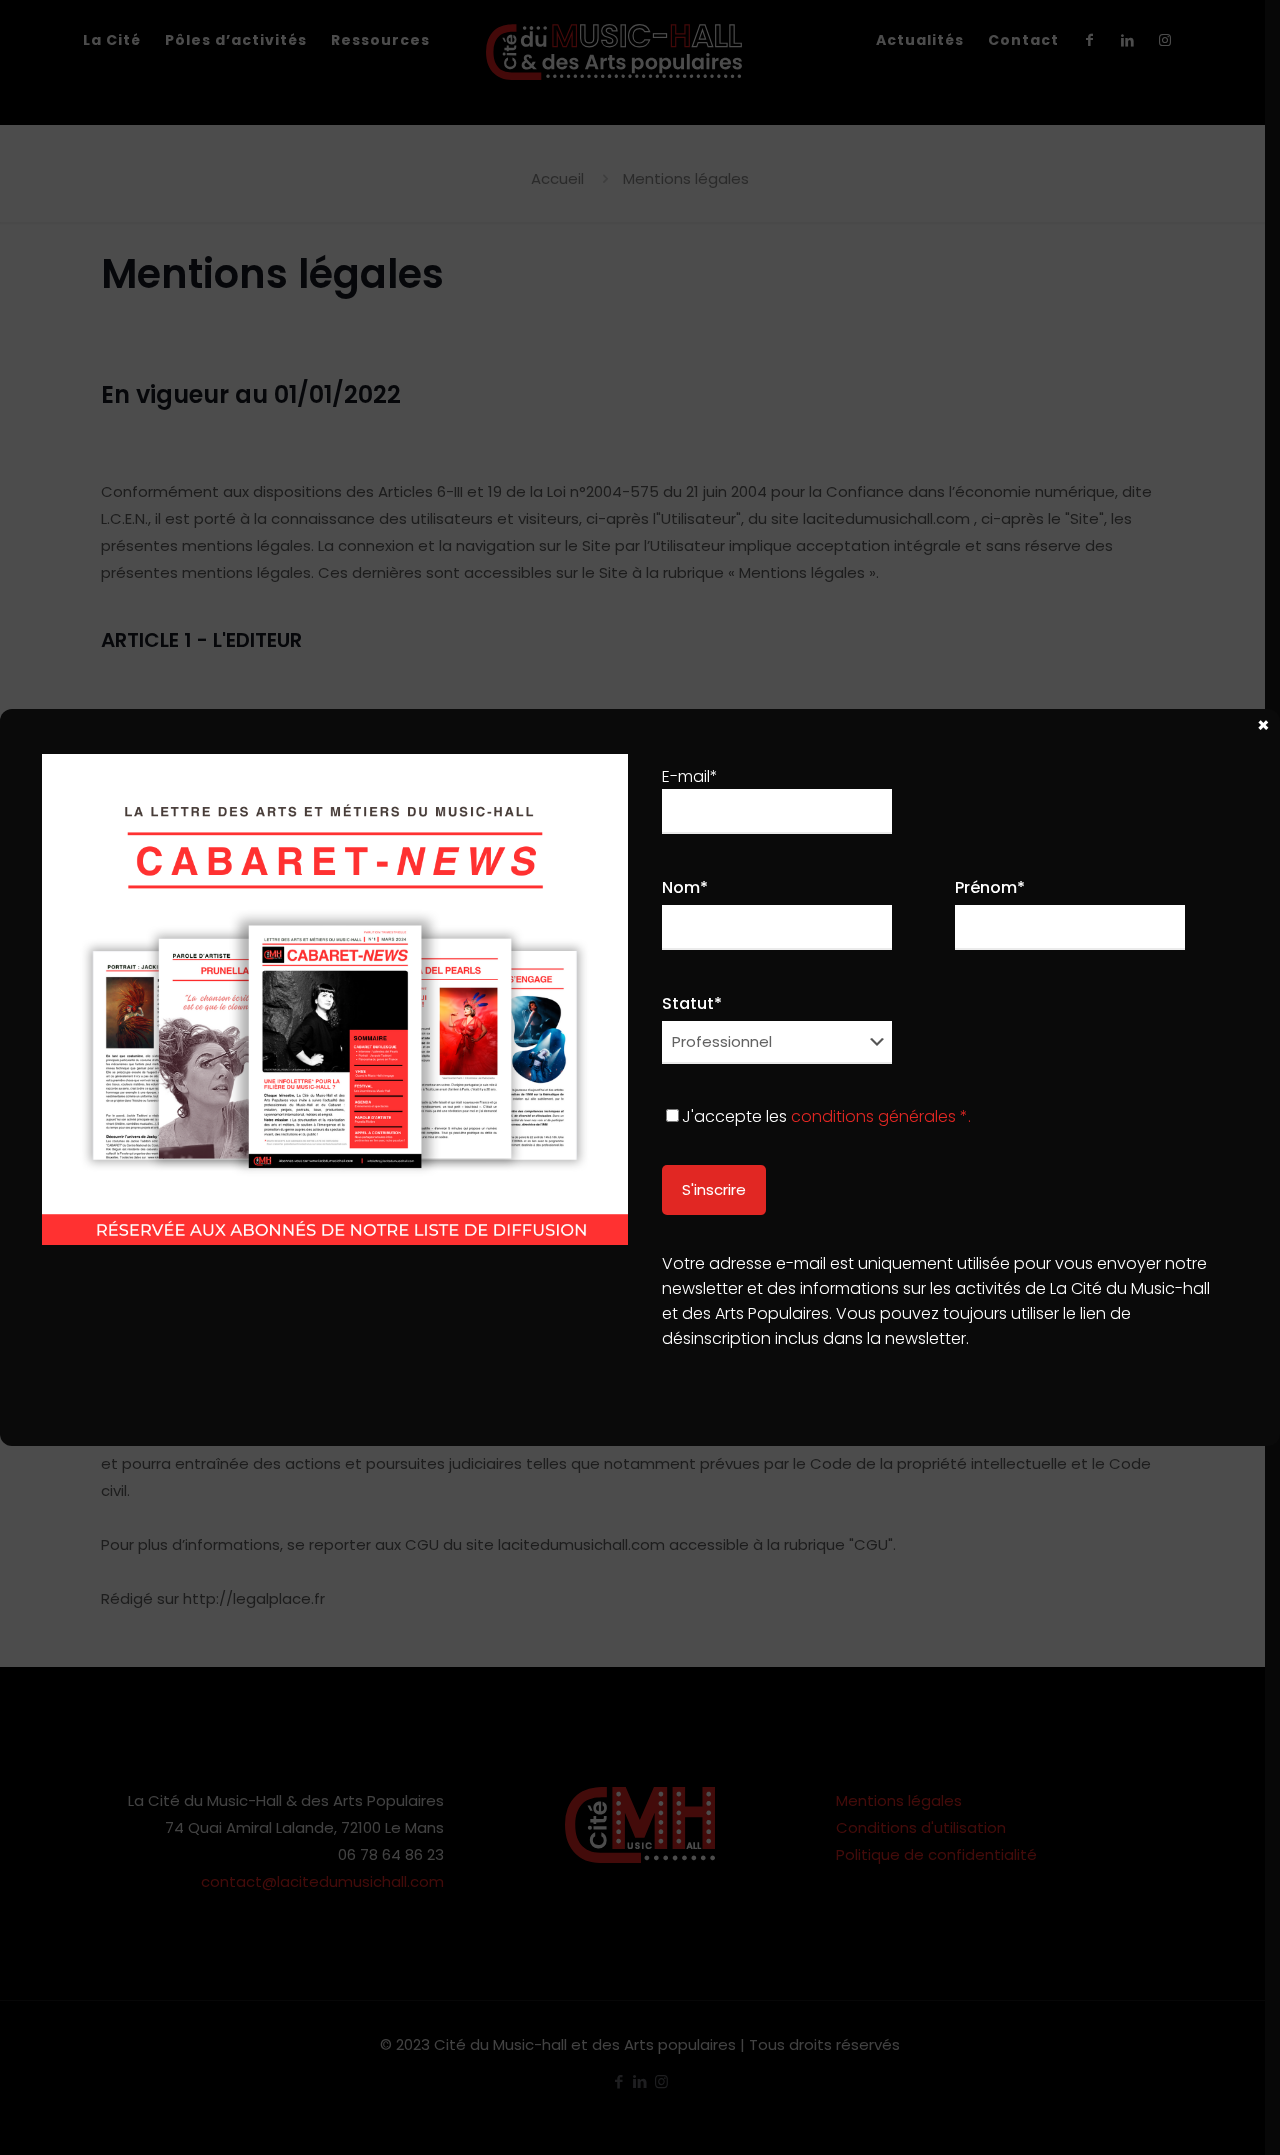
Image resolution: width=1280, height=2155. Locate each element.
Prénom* (990, 887)
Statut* (692, 1003)
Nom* (685, 887)
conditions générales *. (881, 1116)
